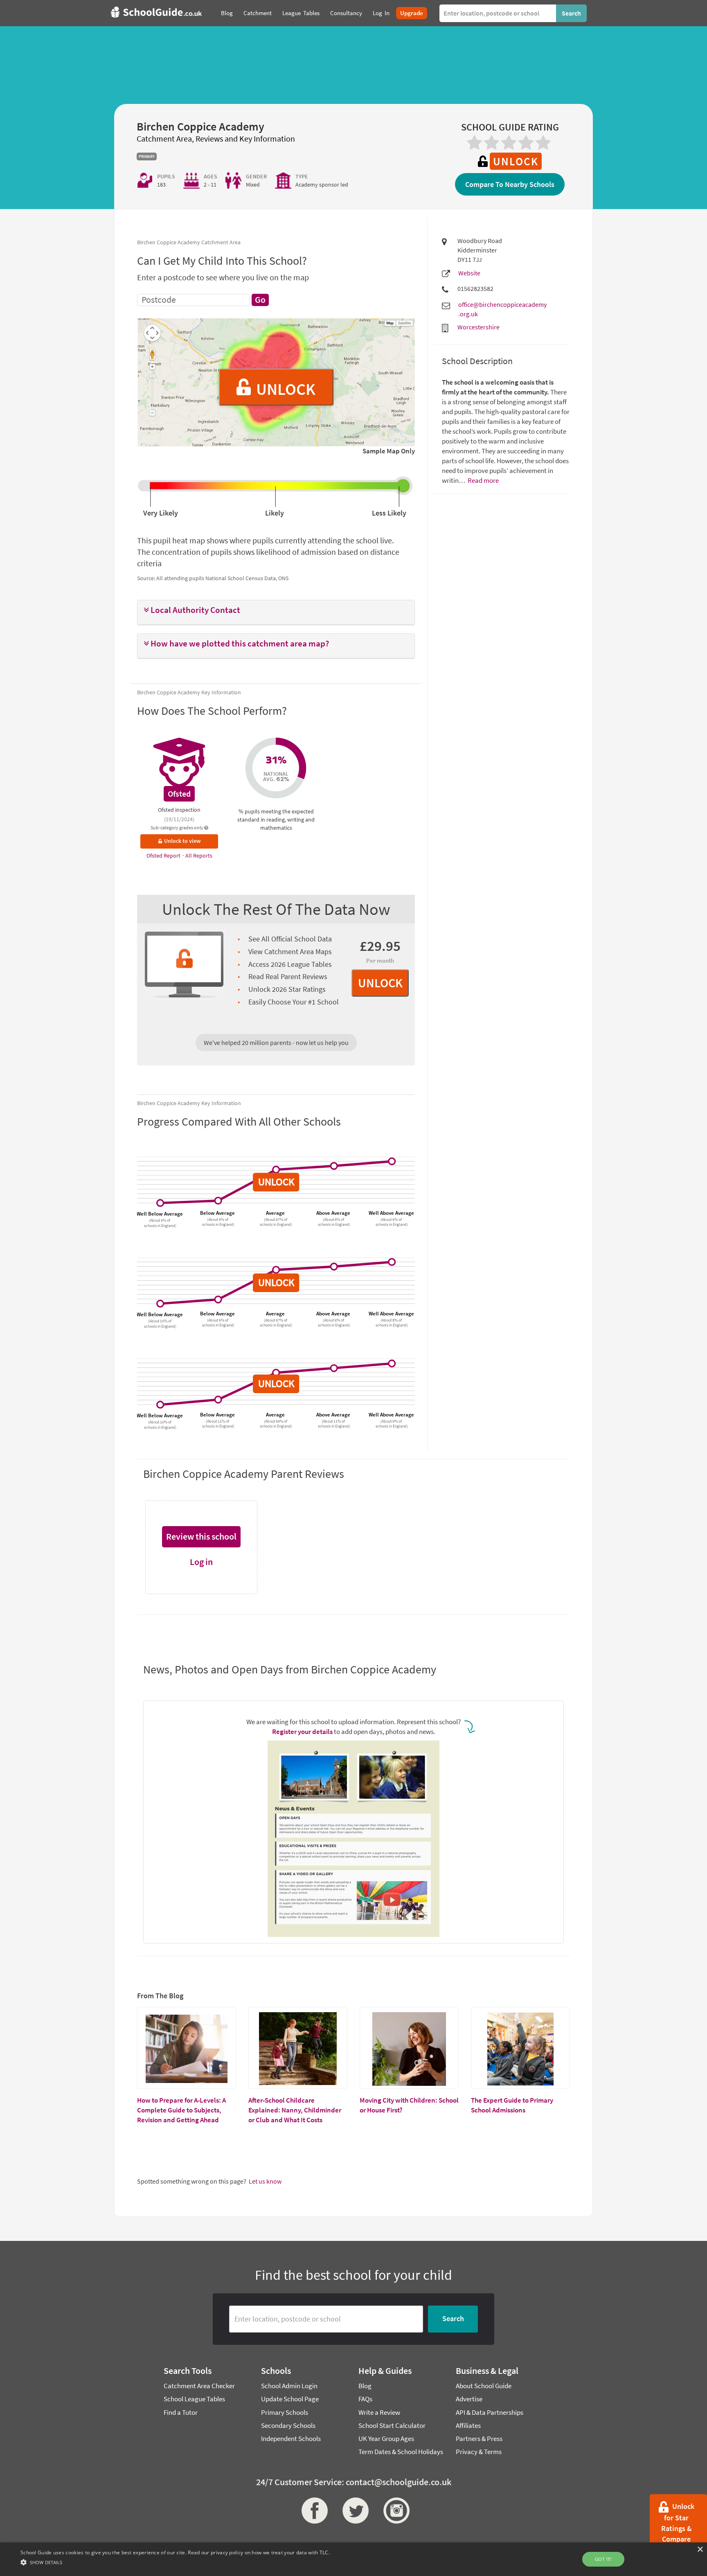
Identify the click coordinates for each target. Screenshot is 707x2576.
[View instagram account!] (394, 2511)
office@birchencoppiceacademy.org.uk (502, 309)
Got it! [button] (603, 2559)
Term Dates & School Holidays (401, 2452)
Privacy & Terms (479, 2452)
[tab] (276, 612)
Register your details (302, 1732)
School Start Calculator (392, 2425)
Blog (365, 2386)
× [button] (700, 2550)
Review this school (201, 1536)
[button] (276, 610)
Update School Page (290, 2399)
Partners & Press (479, 2439)
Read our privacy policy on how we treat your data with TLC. (259, 2552)
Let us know (265, 2181)
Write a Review (379, 2412)
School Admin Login (289, 2386)
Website (469, 273)
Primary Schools (285, 2412)
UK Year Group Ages (386, 2439)
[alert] (353, 2559)
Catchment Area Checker (199, 2386)
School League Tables (194, 2399)
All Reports (199, 856)
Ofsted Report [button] (164, 856)
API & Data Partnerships (490, 2412)
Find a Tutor (181, 2412)
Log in (201, 1562)
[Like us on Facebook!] (313, 2511)
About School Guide (484, 2386)
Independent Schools (291, 2439)
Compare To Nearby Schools (510, 184)
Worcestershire (478, 327)
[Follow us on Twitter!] (353, 2511)
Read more (483, 480)
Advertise (469, 2399)
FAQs (365, 2399)
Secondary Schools (288, 2425)
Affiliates (468, 2425)
